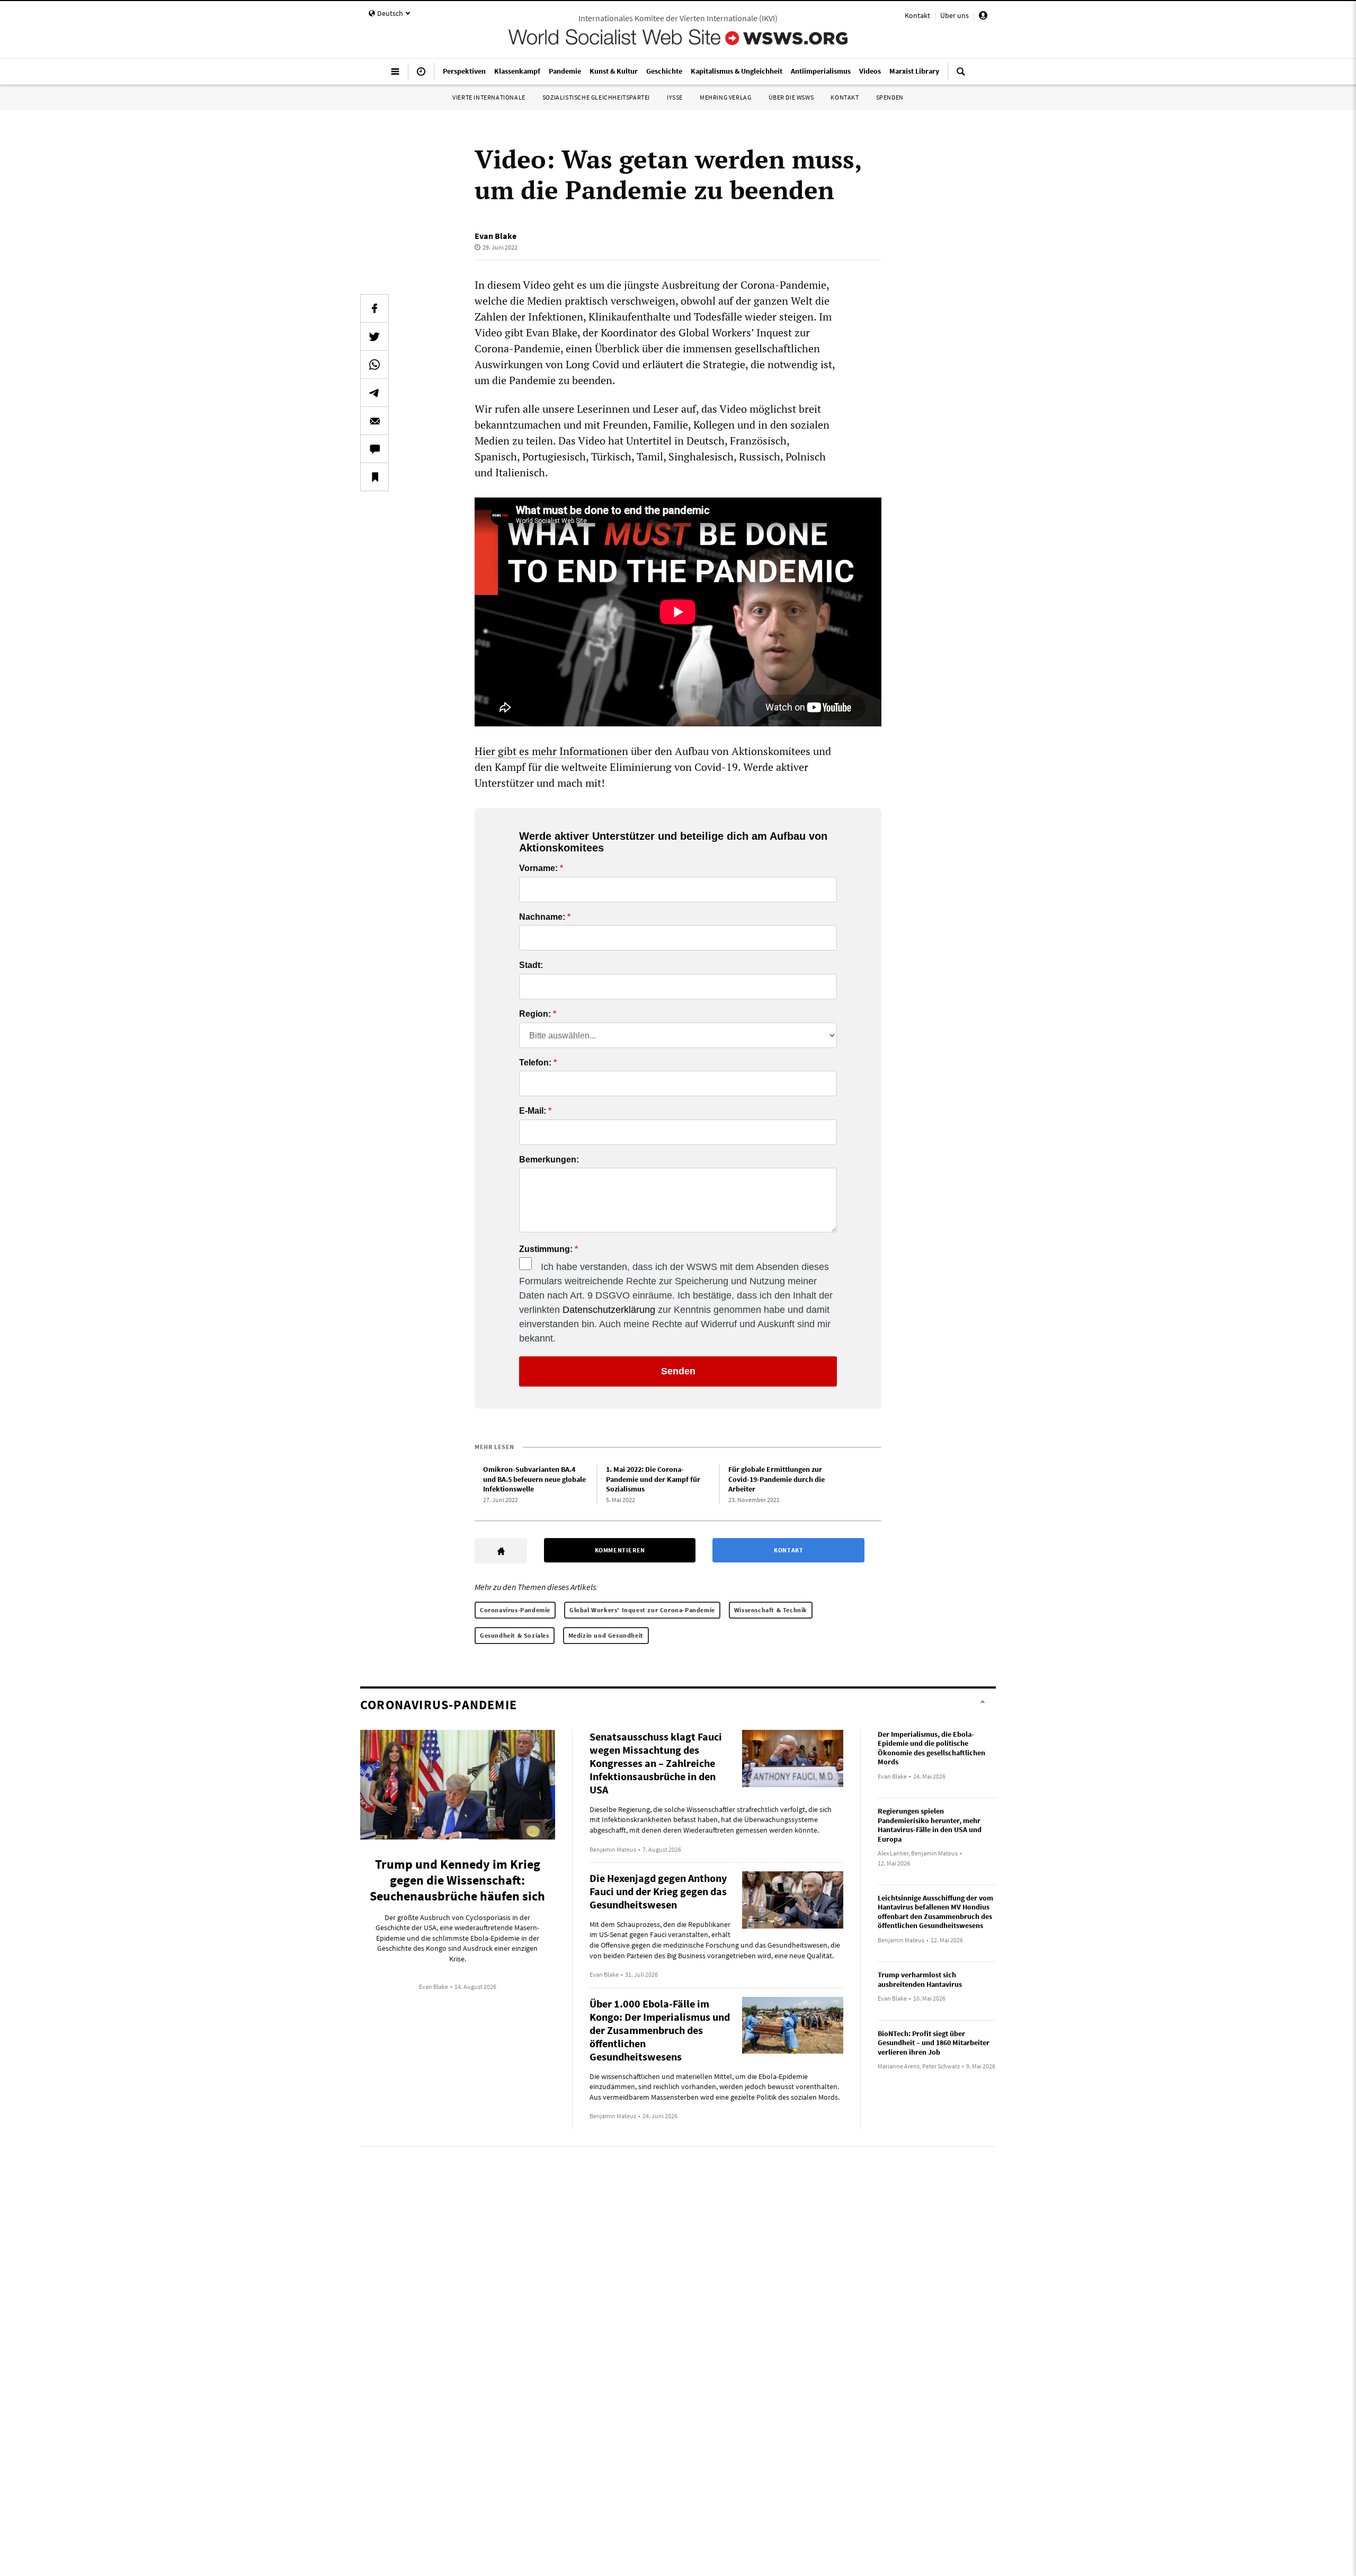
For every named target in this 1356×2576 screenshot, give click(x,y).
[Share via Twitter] (374, 336)
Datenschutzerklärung (609, 1310)
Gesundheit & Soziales (515, 1635)
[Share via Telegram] (374, 393)
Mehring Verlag (725, 97)
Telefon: (535, 1063)
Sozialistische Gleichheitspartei (596, 97)
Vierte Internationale (489, 97)
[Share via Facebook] (374, 308)
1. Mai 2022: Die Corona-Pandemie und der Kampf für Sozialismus (653, 1479)
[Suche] (961, 76)
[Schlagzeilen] (421, 76)
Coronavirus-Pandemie (515, 1610)
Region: (535, 1014)
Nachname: (542, 917)
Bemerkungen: (549, 1160)
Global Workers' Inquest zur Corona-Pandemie (642, 1610)
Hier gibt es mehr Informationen (551, 751)
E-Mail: (533, 1111)
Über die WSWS (791, 97)
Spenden (890, 97)
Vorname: (538, 868)
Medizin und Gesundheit (606, 1635)
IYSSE (675, 97)
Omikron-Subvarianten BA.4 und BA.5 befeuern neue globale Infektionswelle (534, 1479)
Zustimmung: (546, 1249)
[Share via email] (374, 421)
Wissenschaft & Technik (771, 1610)
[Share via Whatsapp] (374, 365)
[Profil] (983, 17)
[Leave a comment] (374, 449)
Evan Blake (496, 236)
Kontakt (917, 15)
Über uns (954, 15)
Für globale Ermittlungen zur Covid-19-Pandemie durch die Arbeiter (777, 1479)
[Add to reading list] (374, 477)
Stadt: (531, 965)
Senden (678, 1371)
